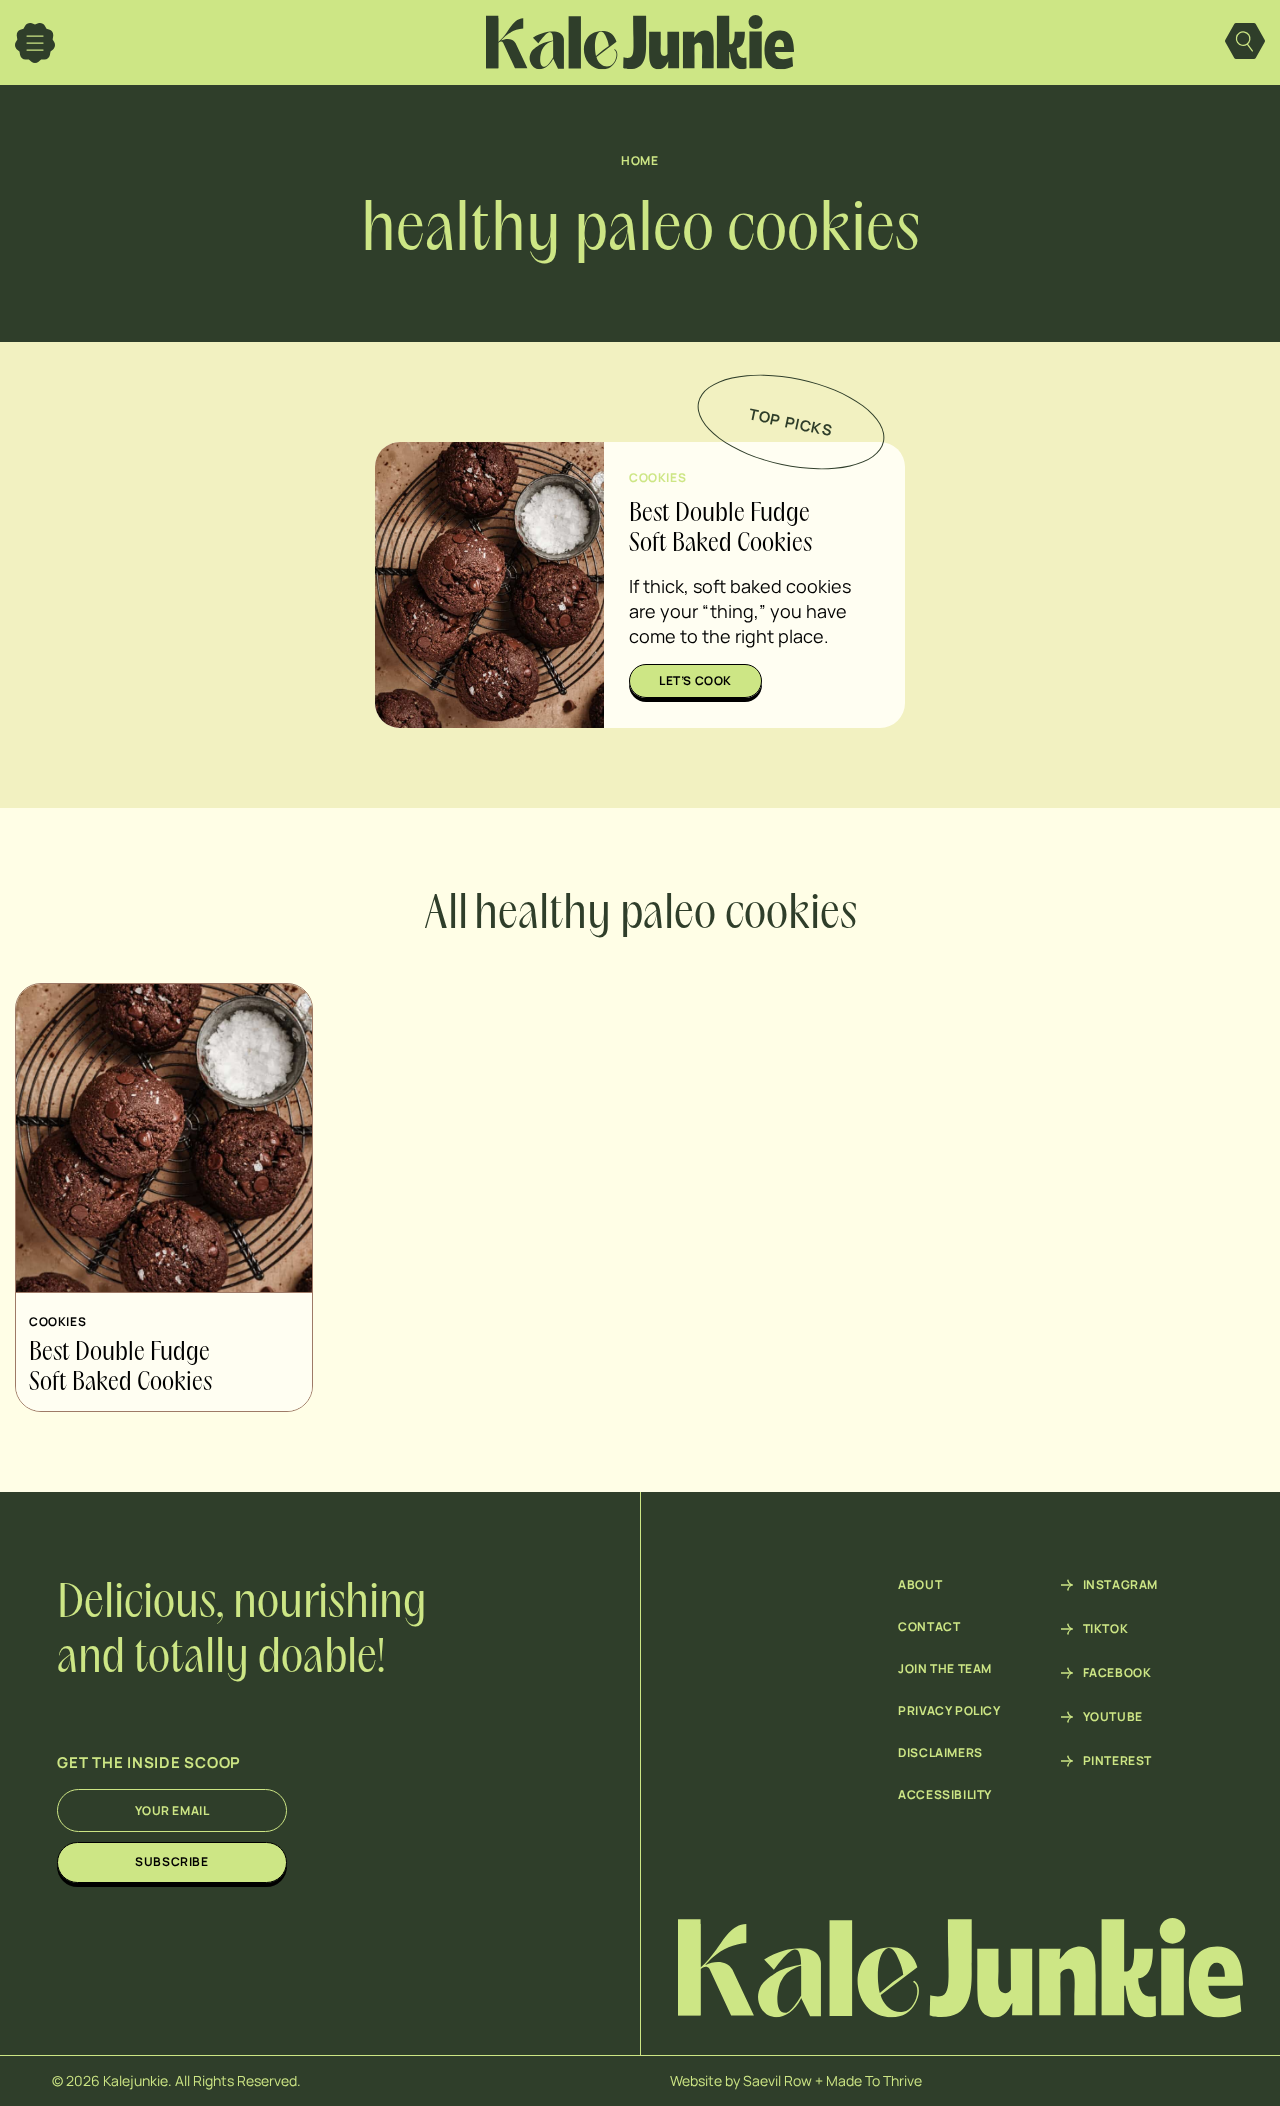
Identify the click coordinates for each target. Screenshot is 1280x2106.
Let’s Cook (695, 680)
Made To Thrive (874, 2080)
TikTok (1106, 1629)
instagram (1120, 1585)
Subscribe (171, 1861)
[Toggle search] (1245, 43)
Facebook (1117, 1673)
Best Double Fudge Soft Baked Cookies (120, 1368)
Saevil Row (777, 2080)
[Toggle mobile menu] (35, 43)
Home (639, 160)
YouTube (1113, 1717)
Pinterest (1117, 1761)
